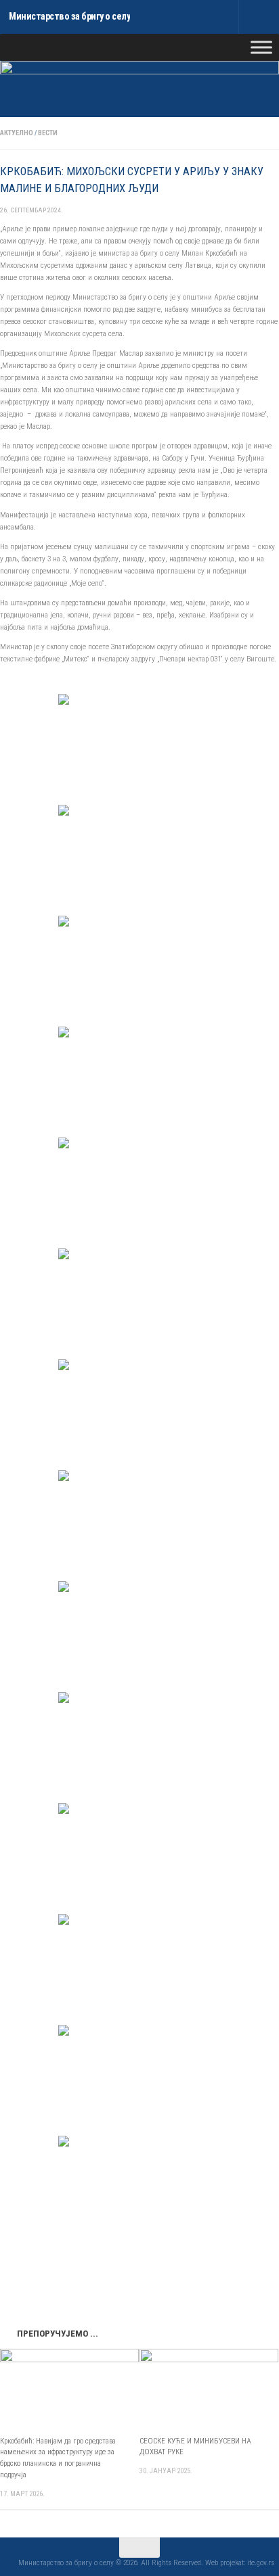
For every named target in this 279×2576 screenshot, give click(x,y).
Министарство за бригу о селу (69, 17)
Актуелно (17, 133)
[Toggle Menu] (261, 47)
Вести (48, 133)
